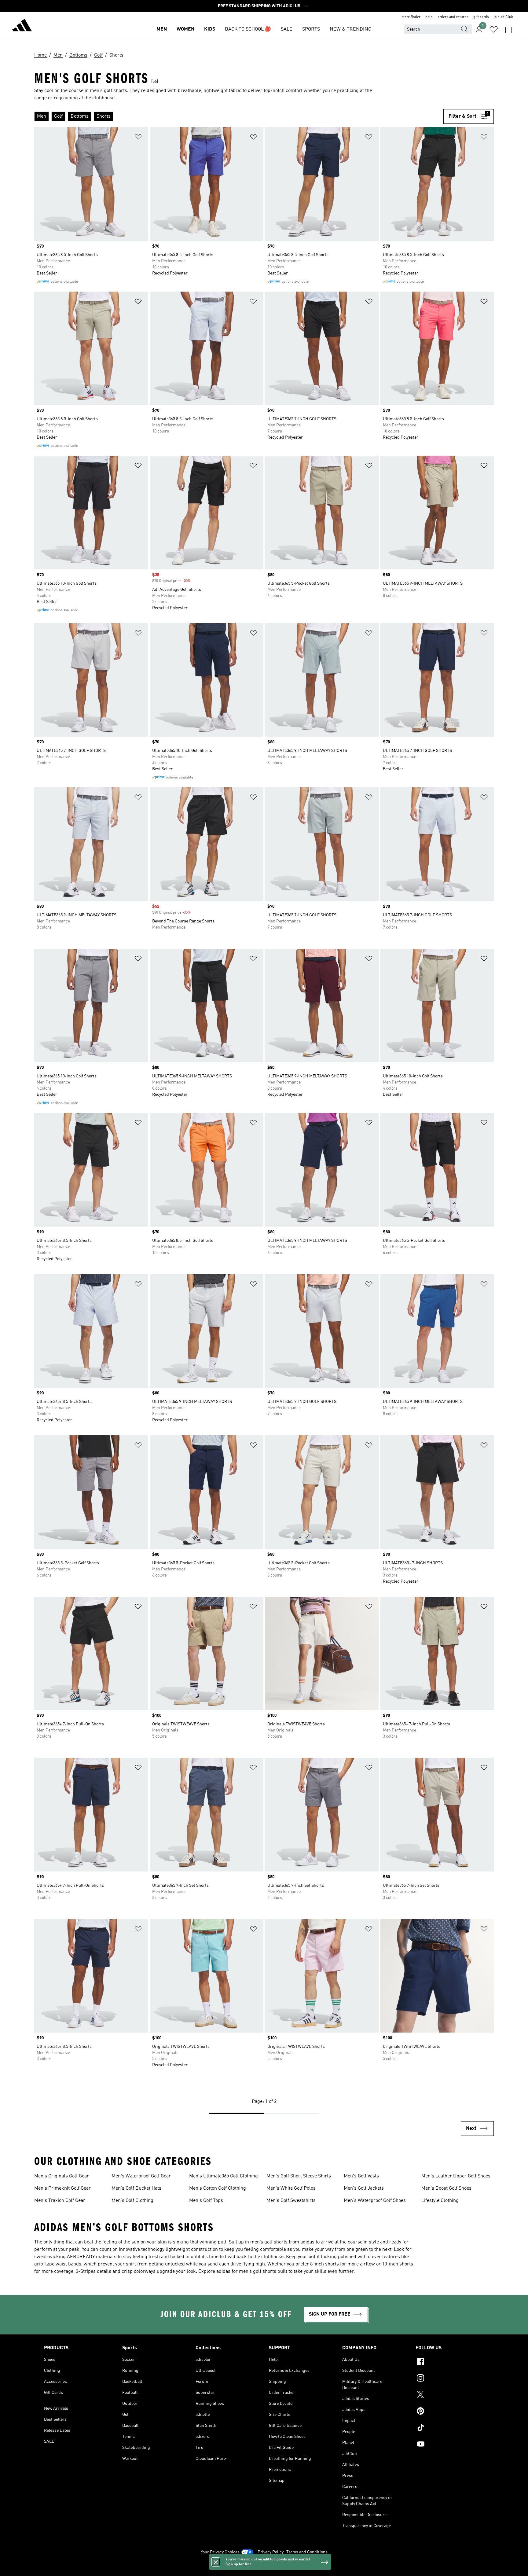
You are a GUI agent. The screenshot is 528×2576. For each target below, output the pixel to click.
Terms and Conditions (307, 2552)
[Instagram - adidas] (450, 2379)
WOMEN (185, 29)
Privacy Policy (271, 2552)
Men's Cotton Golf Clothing (218, 2188)
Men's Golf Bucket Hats (136, 2188)
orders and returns (453, 17)
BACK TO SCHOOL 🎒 (248, 29)
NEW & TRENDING (350, 29)
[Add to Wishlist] (138, 138)
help (429, 17)
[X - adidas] (450, 2395)
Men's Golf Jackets (364, 2188)
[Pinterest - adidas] (450, 2412)
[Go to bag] (508, 29)
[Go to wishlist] (494, 29)
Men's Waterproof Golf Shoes (375, 2201)
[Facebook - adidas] (450, 2362)
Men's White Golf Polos (291, 2188)
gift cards (481, 17)
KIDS (210, 29)
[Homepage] (22, 26)
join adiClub (504, 17)
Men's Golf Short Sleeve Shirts (299, 2176)
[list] (239, 116)
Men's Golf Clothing (132, 2201)
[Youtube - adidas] (450, 2445)
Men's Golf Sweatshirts (291, 2201)
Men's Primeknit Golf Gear (62, 2188)
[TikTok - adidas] (450, 2428)
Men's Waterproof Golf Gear (141, 2176)
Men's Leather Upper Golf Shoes (456, 2176)
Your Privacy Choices (220, 2552)
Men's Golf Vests (361, 2176)
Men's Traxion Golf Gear (60, 2201)
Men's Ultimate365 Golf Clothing (224, 2176)
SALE (287, 29)
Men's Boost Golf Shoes (446, 2188)
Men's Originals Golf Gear (62, 2176)
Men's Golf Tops (206, 2201)
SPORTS (311, 29)
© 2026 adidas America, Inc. (264, 2568)
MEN (162, 29)
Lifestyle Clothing (440, 2201)
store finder (411, 17)
